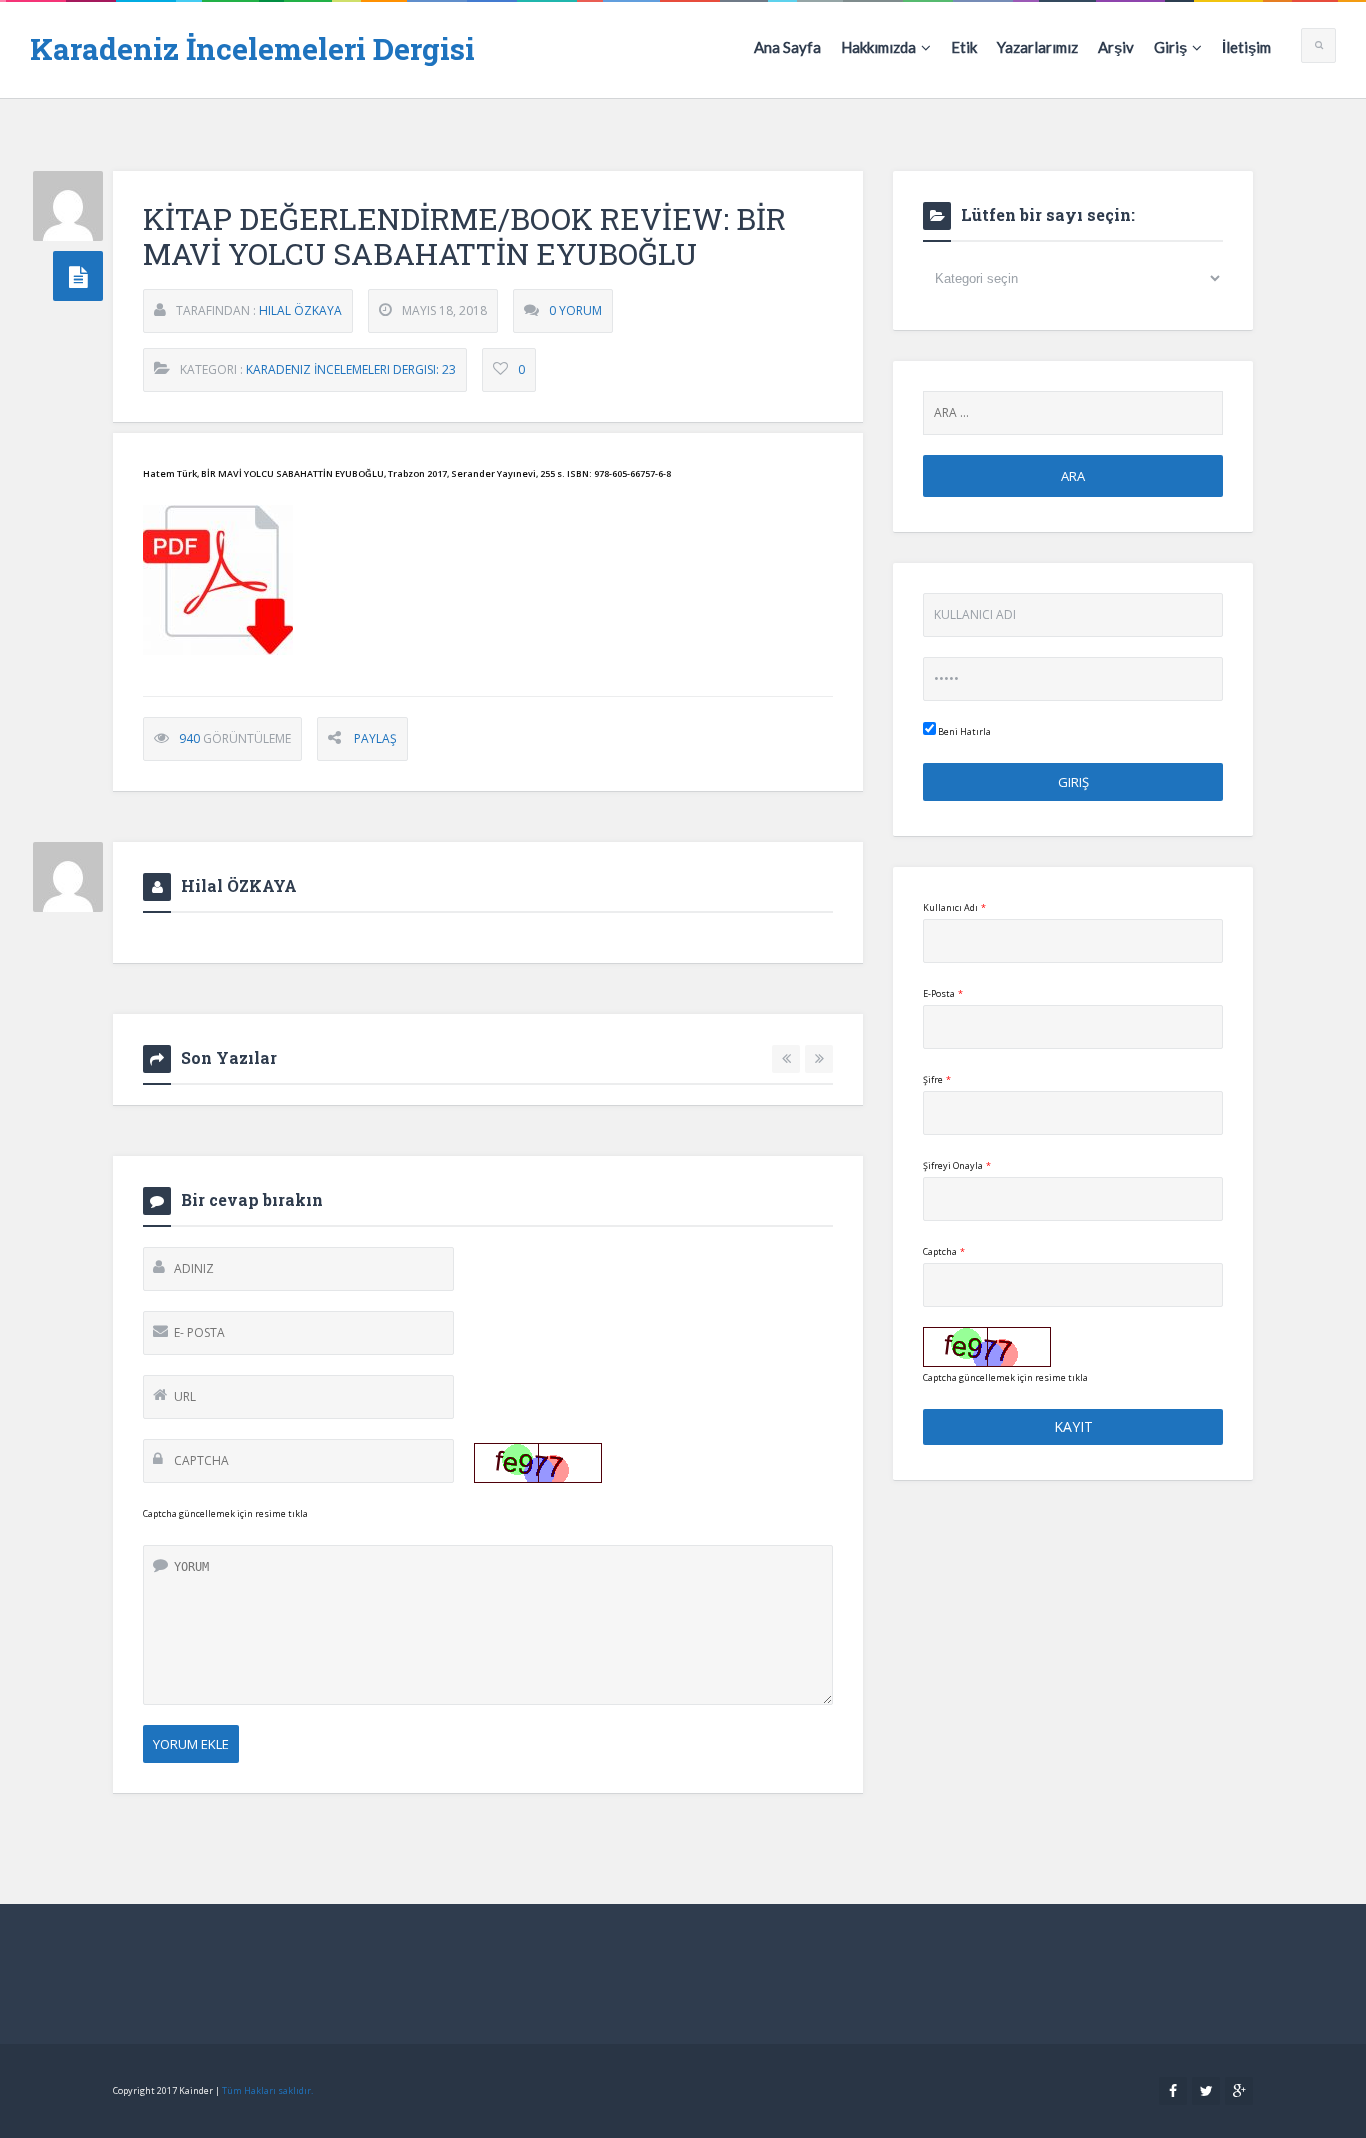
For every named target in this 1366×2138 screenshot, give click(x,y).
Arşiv (1116, 47)
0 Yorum (575, 310)
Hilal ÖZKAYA (300, 310)
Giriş (1170, 47)
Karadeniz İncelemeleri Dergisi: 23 (351, 369)
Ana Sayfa (787, 47)
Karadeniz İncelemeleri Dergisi (252, 48)
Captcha (944, 1251)
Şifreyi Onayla (957, 1165)
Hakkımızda (878, 47)
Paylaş (375, 738)
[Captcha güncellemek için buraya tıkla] (538, 1463)
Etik (964, 47)
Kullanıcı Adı (954, 907)
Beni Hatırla (963, 731)
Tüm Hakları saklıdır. (267, 2090)
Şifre (937, 1079)
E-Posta (943, 993)
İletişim (1246, 47)
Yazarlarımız (1037, 47)
